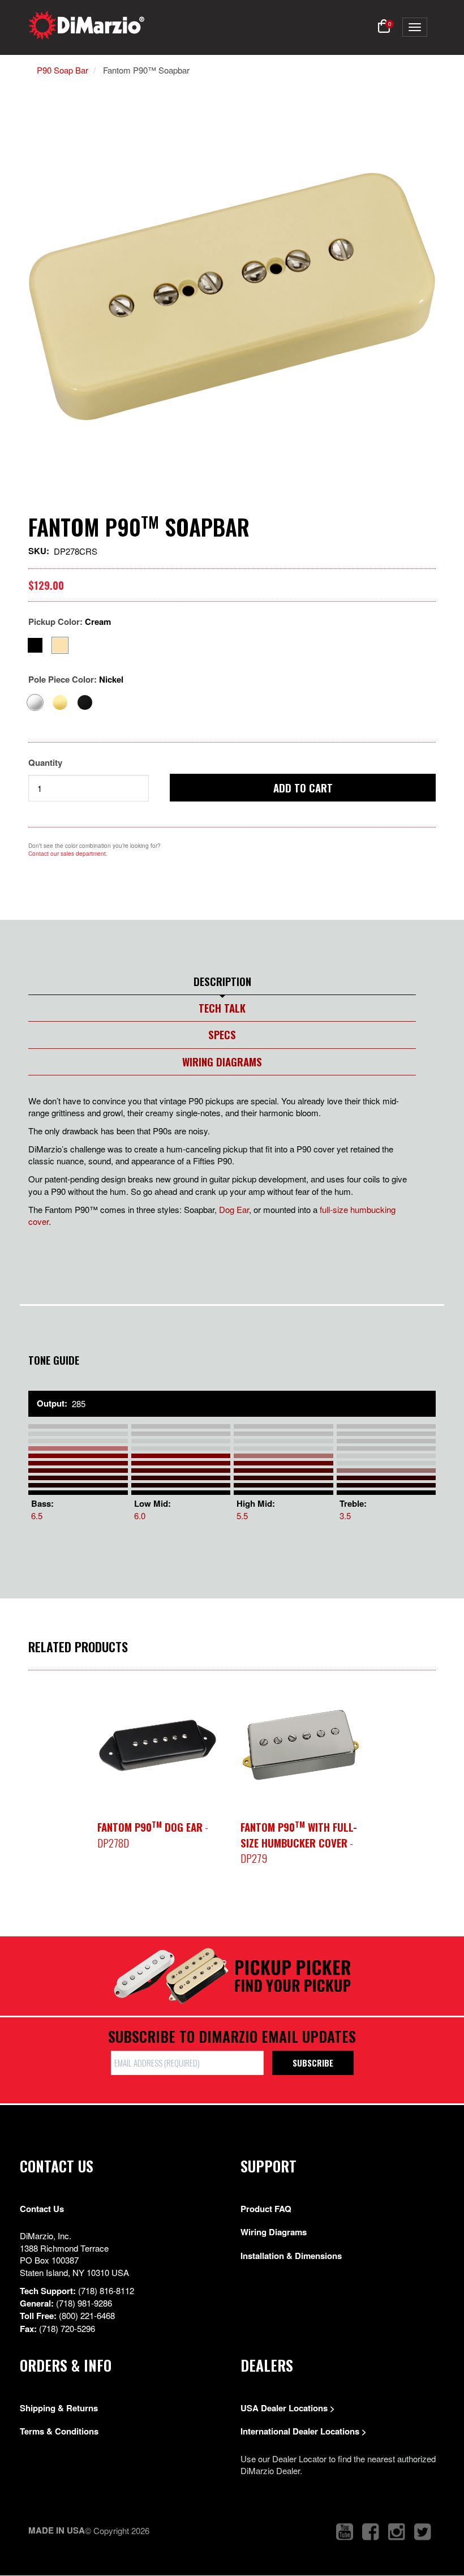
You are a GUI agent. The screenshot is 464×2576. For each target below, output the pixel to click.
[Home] (86, 25)
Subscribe (313, 2063)
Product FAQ (266, 2209)
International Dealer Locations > (304, 2431)
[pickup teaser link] (158, 1745)
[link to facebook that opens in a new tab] (371, 2532)
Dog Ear (234, 1209)
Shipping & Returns (59, 2408)
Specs (222, 1034)
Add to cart (303, 787)
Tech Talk (222, 1008)
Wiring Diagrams (222, 1061)
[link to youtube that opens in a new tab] (345, 2532)
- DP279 (299, 1842)
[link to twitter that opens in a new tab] (423, 2532)
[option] (158, 1745)
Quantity (45, 763)
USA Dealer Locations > (288, 2408)
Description (222, 981)
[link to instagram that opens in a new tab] (397, 2532)
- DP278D (153, 1835)
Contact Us (42, 2209)
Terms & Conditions (59, 2431)
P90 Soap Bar (63, 70)
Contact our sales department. (68, 854)
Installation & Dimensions (291, 2256)
